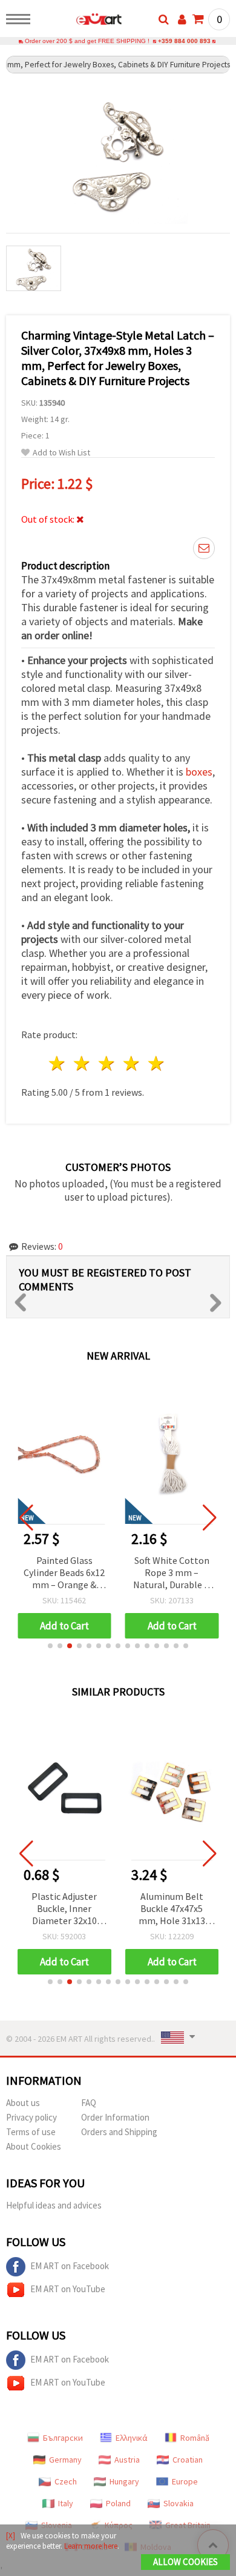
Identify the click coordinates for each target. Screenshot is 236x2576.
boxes (199, 772)
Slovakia (179, 2503)
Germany (65, 2460)
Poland (118, 2503)
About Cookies (34, 2146)
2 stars (83, 1063)
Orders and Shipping (119, 2132)
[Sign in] (182, 19)
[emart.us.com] (80, 21)
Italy (66, 2503)
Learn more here (91, 2546)
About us (23, 2103)
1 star (58, 1063)
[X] (11, 2536)
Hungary (124, 2481)
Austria (127, 2460)
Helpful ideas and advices (54, 2205)
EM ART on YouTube (68, 2289)
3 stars (107, 1063)
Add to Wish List (61, 453)
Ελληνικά (132, 2438)
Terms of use (31, 2132)
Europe (185, 2481)
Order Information (115, 2117)
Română (195, 2438)
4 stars (132, 1063)
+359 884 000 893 (184, 41)
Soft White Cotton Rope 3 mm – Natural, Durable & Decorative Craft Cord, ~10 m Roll (64, 1573)
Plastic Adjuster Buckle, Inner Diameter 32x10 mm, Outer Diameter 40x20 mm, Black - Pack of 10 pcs (64, 1909)
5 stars (156, 1063)
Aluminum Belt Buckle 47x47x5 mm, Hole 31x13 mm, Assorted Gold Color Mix (172, 1909)
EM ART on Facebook (70, 2266)
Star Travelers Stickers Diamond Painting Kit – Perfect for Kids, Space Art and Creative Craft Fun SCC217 (172, 1573)
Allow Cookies (185, 2562)
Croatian (188, 2460)
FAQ (89, 2103)
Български (63, 2438)
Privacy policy (31, 2117)
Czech (66, 2481)
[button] (50, 1646)
